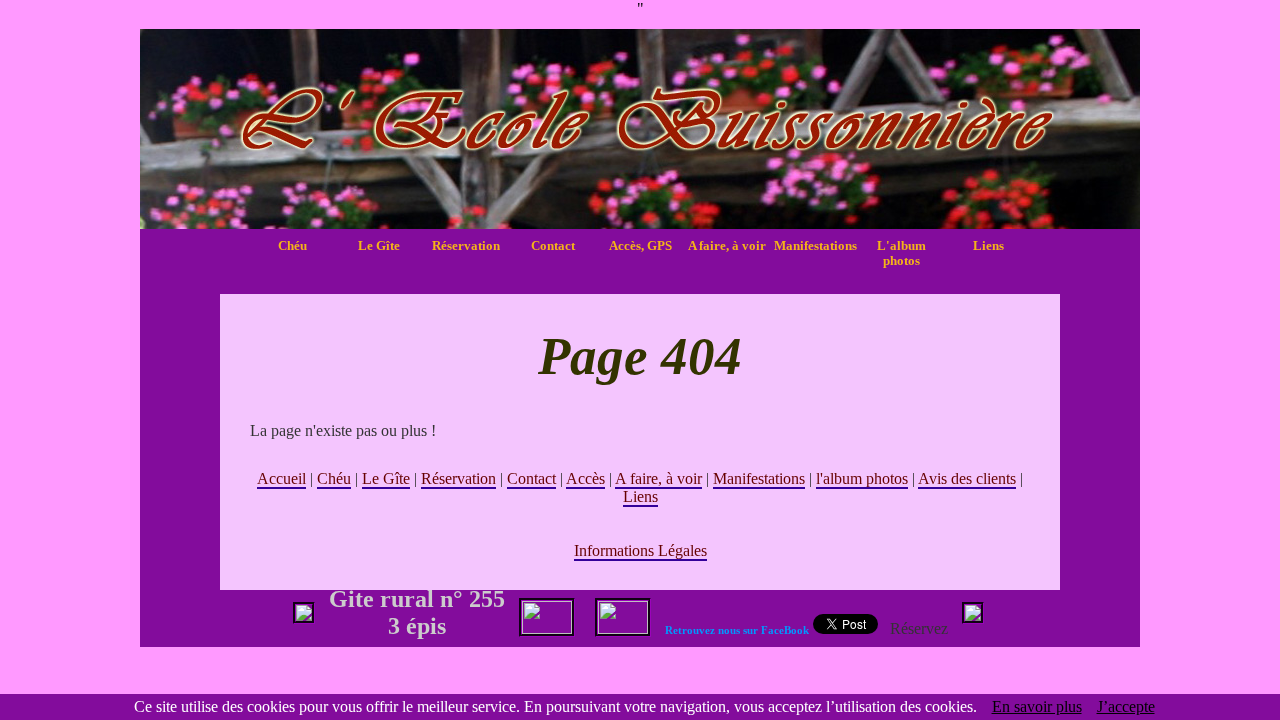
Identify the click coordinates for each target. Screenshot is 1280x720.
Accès (585, 478)
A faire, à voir (727, 246)
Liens (988, 246)
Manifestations (814, 246)
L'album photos (901, 253)
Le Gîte (379, 246)
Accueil (281, 478)
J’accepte (1126, 706)
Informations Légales (640, 550)
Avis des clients (967, 478)
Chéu (292, 246)
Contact (553, 246)
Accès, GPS (640, 246)
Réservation (466, 246)
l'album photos (862, 478)
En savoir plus (1037, 706)
